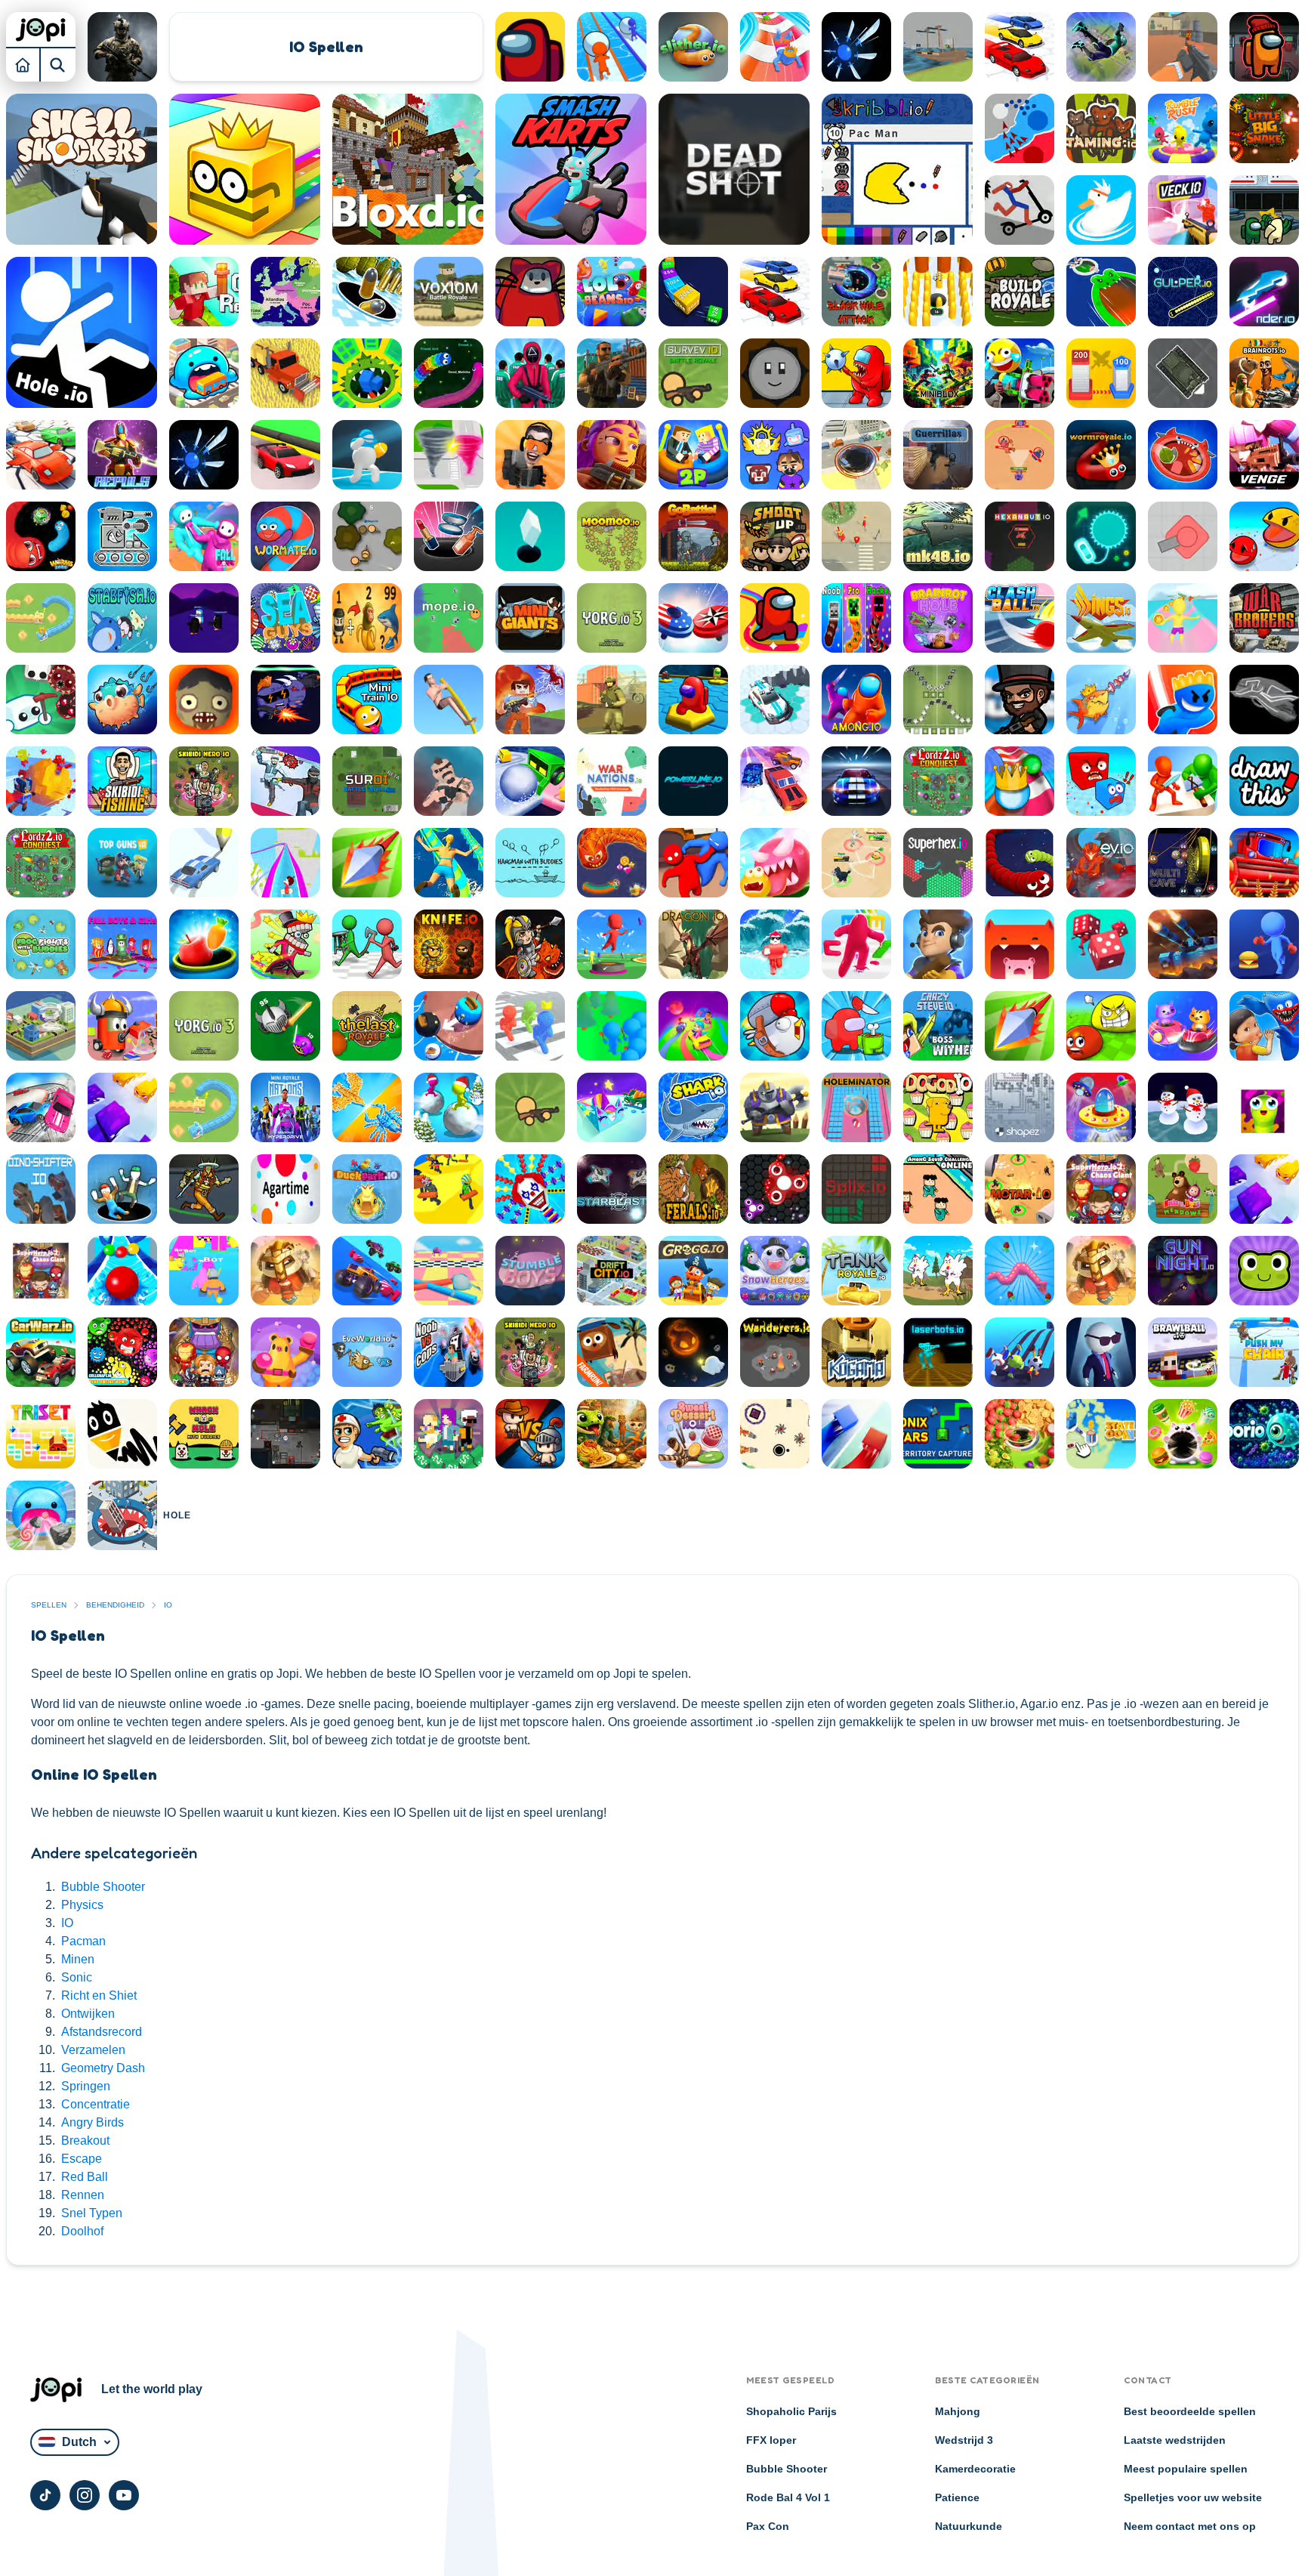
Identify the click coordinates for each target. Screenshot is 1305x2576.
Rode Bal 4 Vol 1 (788, 2497)
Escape (82, 2159)
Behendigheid (115, 1605)
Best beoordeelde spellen (1190, 2411)
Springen (86, 2086)
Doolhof (82, 2231)
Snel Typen (92, 2213)
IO (67, 1923)
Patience (957, 2497)
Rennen (83, 2195)
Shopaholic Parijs (791, 2411)
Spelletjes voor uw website (1193, 2497)
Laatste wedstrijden (1175, 2440)
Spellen (49, 1605)
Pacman (83, 1941)
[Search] (58, 64)
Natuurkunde (969, 2526)
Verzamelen (93, 2050)
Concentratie (96, 2104)
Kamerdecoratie (975, 2469)
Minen (78, 1959)
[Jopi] (41, 29)
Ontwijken (88, 2014)
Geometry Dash (103, 2068)
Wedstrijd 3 (964, 2440)
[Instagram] (85, 2495)
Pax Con (768, 2526)
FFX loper (771, 2440)
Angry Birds (93, 2122)
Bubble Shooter (103, 1887)
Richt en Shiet (99, 1995)
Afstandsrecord (102, 2032)
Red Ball (85, 2177)
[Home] (23, 64)
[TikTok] (45, 2495)
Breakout (85, 2140)
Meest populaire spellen (1186, 2469)
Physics (82, 1905)
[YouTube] (124, 2495)
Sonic (77, 1977)
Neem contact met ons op (1190, 2526)
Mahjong (958, 2411)
